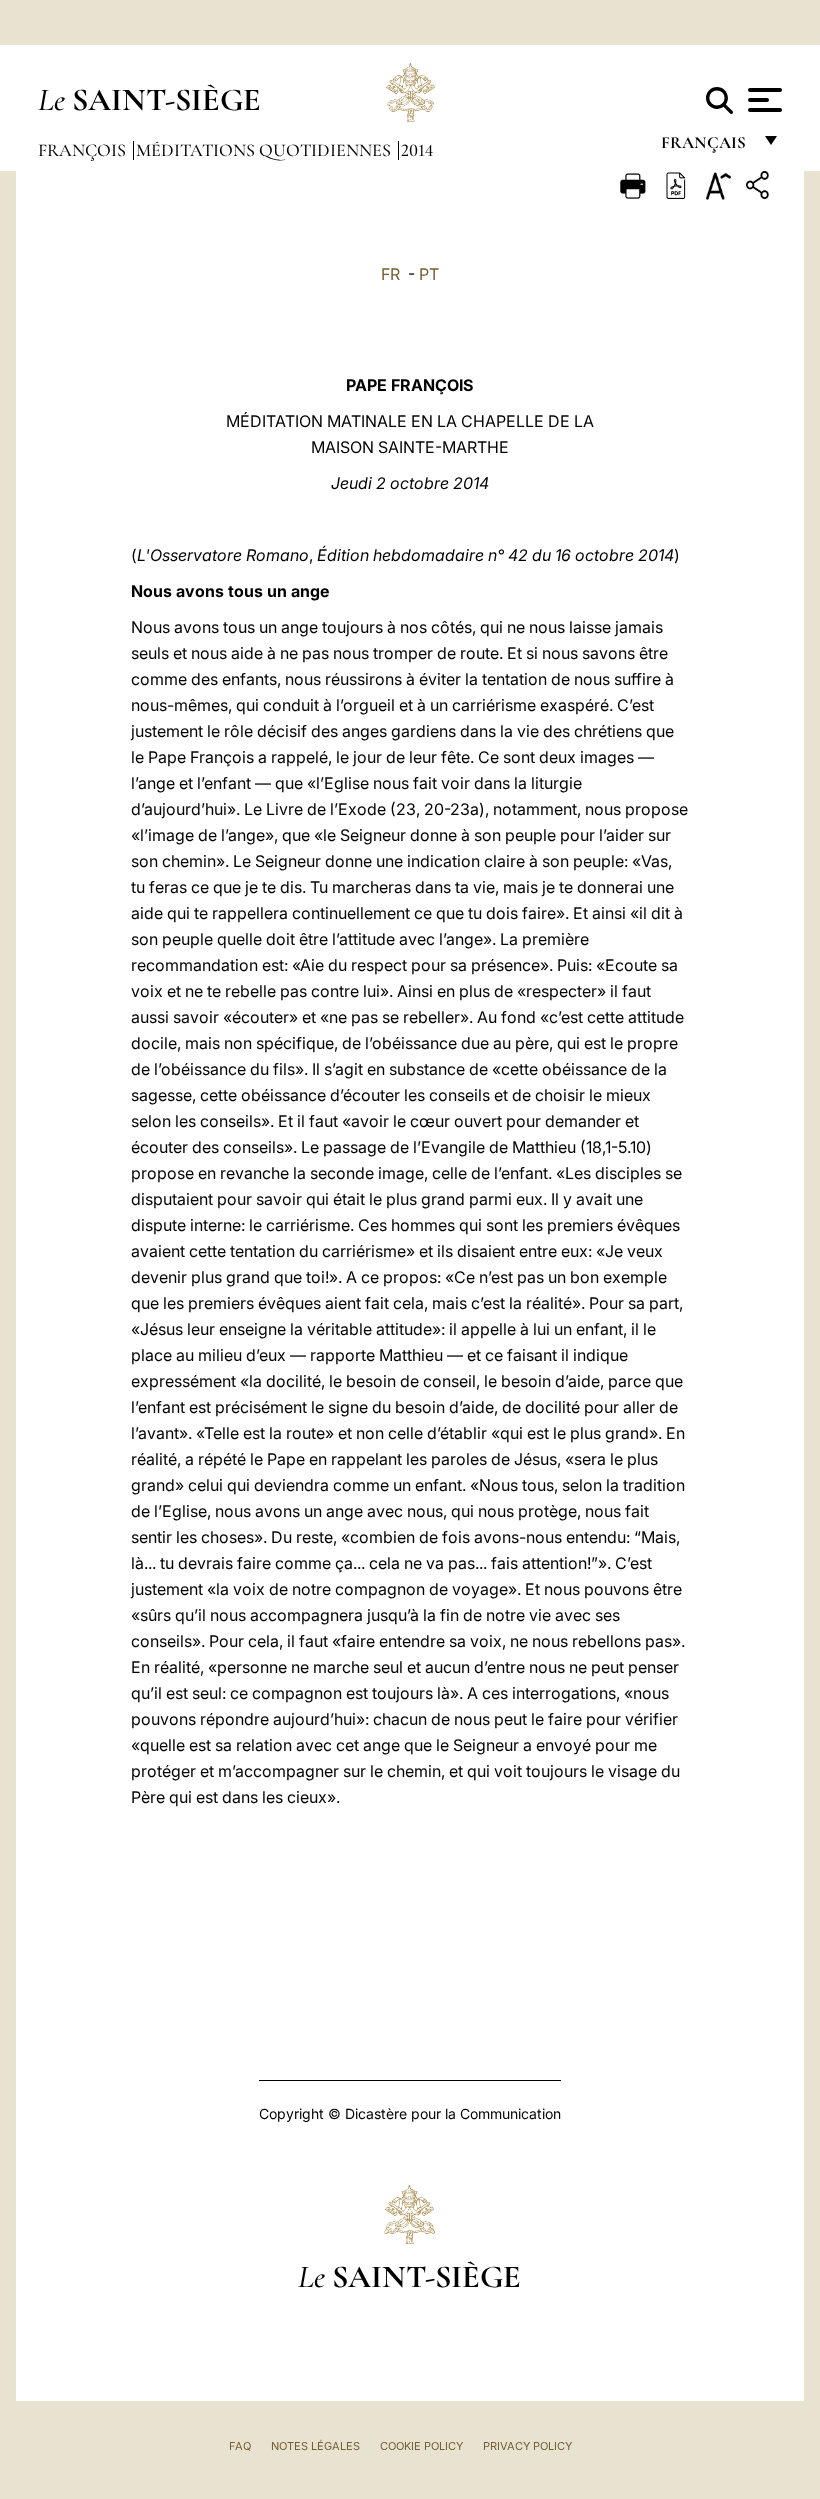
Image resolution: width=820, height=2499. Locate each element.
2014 (417, 150)
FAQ (240, 2446)
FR (390, 274)
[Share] (760, 188)
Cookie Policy (421, 2446)
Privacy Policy (527, 2446)
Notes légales (315, 2446)
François (84, 150)
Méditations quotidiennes (265, 150)
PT (429, 274)
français (705, 147)
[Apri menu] (762, 100)
